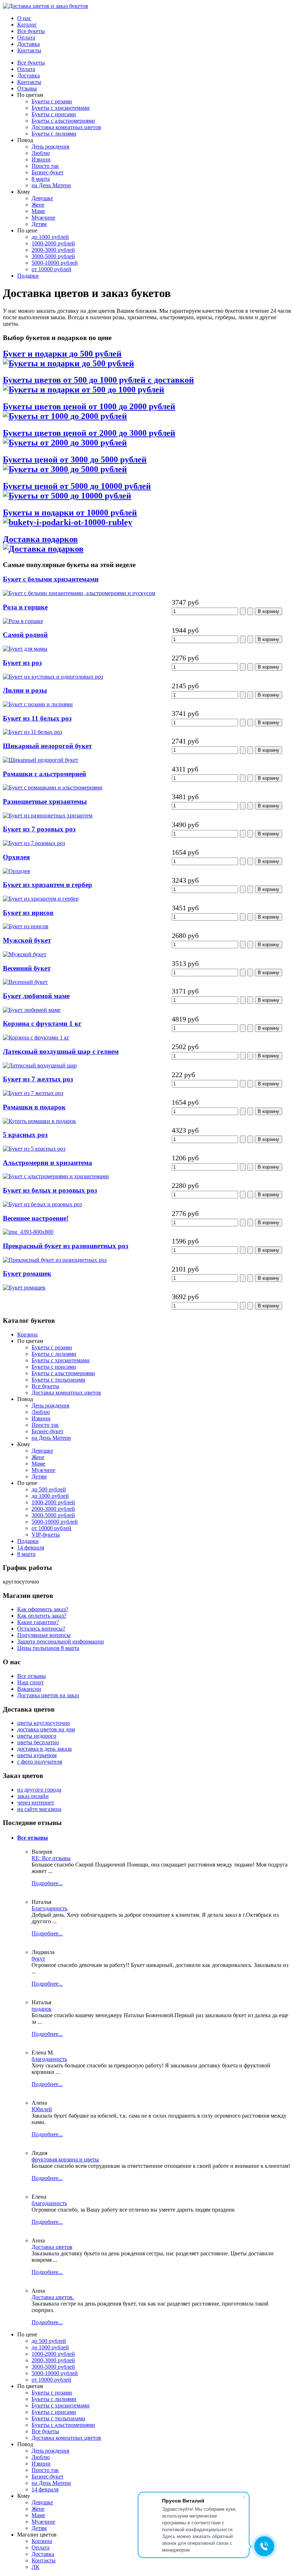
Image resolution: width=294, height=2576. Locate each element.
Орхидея (16, 857)
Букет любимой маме (36, 996)
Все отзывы (33, 1838)
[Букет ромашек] (24, 1287)
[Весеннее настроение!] (28, 1232)
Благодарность (49, 1908)
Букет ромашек (27, 1273)
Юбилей (42, 2109)
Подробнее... (47, 1883)
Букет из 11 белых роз (37, 718)
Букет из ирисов (28, 913)
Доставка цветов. (53, 2297)
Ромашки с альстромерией (44, 774)
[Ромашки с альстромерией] (53, 787)
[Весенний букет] (25, 982)
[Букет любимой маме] (32, 1010)
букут (38, 1959)
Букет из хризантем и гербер (48, 885)
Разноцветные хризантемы (45, 801)
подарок (42, 2009)
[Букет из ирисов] (26, 926)
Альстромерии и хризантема (48, 1163)
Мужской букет (27, 940)
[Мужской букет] (25, 954)
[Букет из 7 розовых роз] (34, 843)
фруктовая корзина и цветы (65, 2159)
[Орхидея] (16, 871)
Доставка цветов (52, 2247)
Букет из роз (22, 663)
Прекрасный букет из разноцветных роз (66, 1246)
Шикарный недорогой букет (47, 746)
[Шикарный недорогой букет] (41, 760)
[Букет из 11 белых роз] (32, 732)
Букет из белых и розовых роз (50, 1190)
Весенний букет (27, 968)
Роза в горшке (25, 607)
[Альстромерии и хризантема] (56, 1176)
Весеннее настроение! (36, 1218)
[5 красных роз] (34, 1149)
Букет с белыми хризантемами (51, 579)
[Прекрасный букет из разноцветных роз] (55, 1260)
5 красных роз (25, 1135)
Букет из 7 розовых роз (39, 829)
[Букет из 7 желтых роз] (33, 1093)
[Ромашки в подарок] (39, 1121)
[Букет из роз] (53, 677)
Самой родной (25, 635)
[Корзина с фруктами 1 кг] (36, 1037)
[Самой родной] (25, 649)
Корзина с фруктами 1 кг (42, 1023)
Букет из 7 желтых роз (38, 1079)
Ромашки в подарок (34, 1107)
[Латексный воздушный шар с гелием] (40, 1065)
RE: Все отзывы (51, 1858)
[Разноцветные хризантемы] (48, 815)
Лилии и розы (25, 690)
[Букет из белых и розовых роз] (42, 1204)
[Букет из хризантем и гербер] (41, 899)
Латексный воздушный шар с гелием (61, 1051)
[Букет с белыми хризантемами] (79, 593)
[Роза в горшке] (23, 621)
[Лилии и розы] (38, 704)
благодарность (49, 2059)
